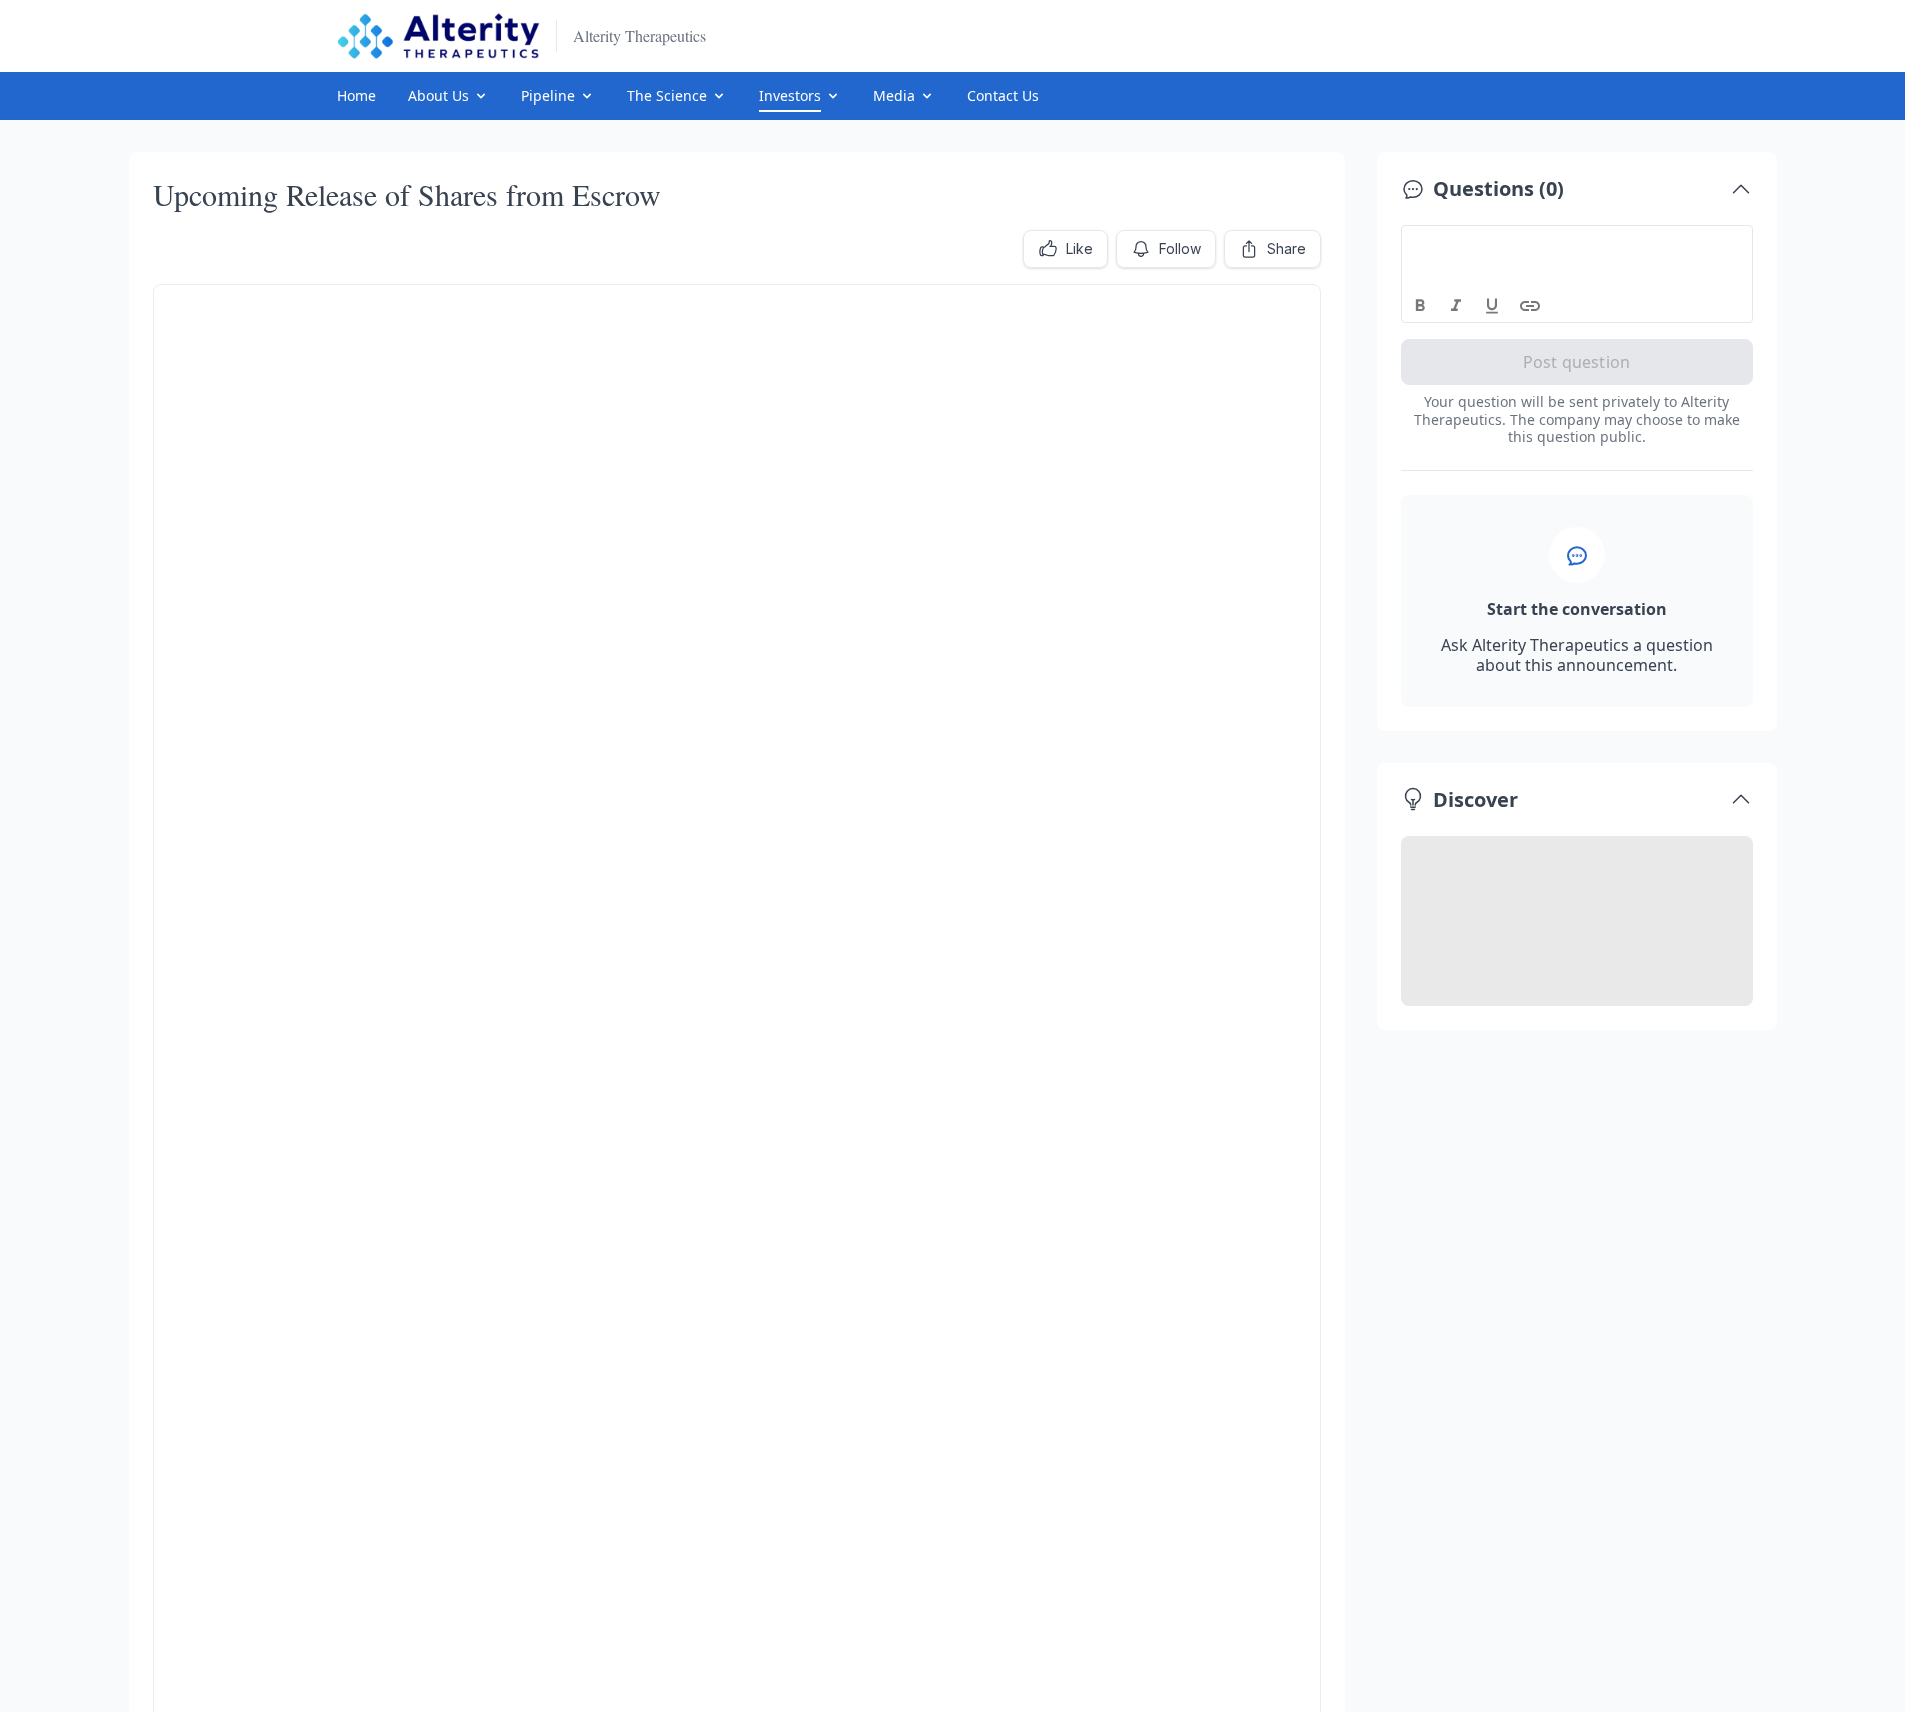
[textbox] (1577, 244)
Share (1286, 248)
